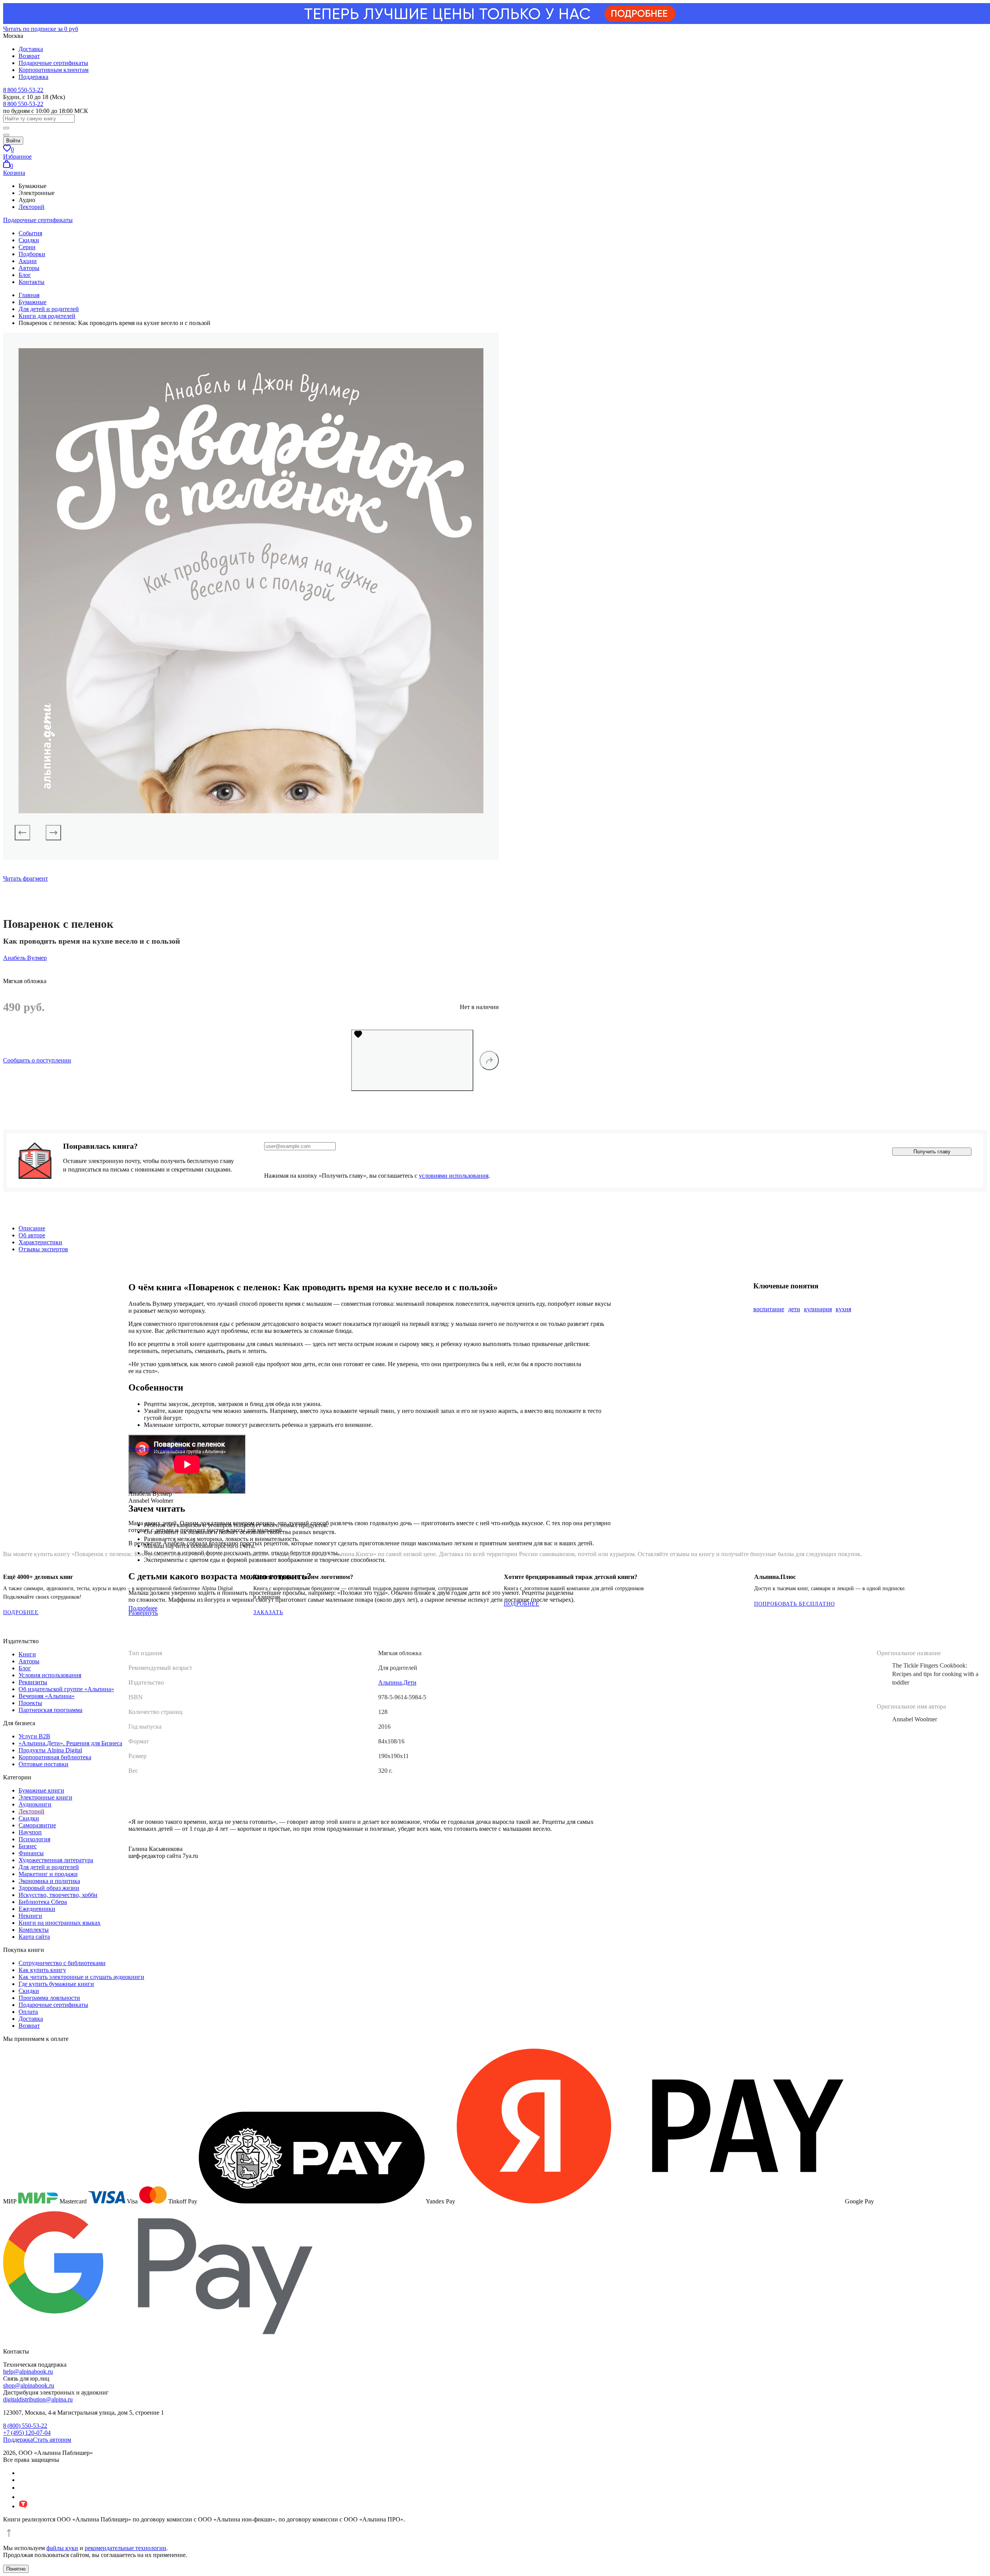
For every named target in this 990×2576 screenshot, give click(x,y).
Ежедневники (37, 1909)
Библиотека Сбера (43, 1902)
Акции (28, 261)
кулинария (818, 1309)
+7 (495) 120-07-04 (27, 2433)
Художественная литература (56, 1860)
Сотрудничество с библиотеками (62, 1963)
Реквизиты (33, 1682)
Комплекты (34, 1930)
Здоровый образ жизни (49, 1888)
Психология (34, 1839)
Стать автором (52, 2440)
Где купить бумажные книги (56, 1984)
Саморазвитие (37, 1825)
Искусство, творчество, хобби (58, 1895)
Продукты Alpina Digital (50, 1750)
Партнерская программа (50, 1710)
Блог (25, 275)
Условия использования (50, 1675)
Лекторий (32, 207)
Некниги (30, 1916)
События (30, 233)
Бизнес (28, 1846)
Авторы (29, 268)
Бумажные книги (41, 1790)
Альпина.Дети (397, 1682)
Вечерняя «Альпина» (47, 1696)
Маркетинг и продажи (48, 1874)
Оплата (28, 2012)
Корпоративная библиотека (55, 1757)
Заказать (268, 1612)
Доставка (31, 49)
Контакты (32, 282)
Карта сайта (34, 1937)
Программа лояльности (49, 1998)
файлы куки (62, 2548)
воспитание (769, 1309)
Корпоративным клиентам (54, 70)
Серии (27, 247)
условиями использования (454, 1176)
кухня (843, 1309)
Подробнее (21, 1612)
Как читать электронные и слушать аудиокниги (81, 1977)
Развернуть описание (156, 1449)
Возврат (29, 56)
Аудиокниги (35, 1804)
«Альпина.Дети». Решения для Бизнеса (70, 1743)
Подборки (32, 254)
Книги (27, 1654)
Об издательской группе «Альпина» (66, 1689)
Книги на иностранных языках (60, 1923)
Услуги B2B (34, 1736)
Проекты (30, 1703)
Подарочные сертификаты (53, 63)
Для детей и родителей (49, 1867)
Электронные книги (45, 1797)
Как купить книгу (42, 1970)
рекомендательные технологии (125, 2548)
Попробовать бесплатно (795, 1604)
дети (794, 1309)
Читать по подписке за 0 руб (41, 29)
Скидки (29, 240)
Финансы (31, 1853)
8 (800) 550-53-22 (25, 2426)
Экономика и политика (49, 1881)
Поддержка (33, 77)
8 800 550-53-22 (23, 90)
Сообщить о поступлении (37, 1060)
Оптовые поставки (44, 1764)
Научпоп (30, 1832)
